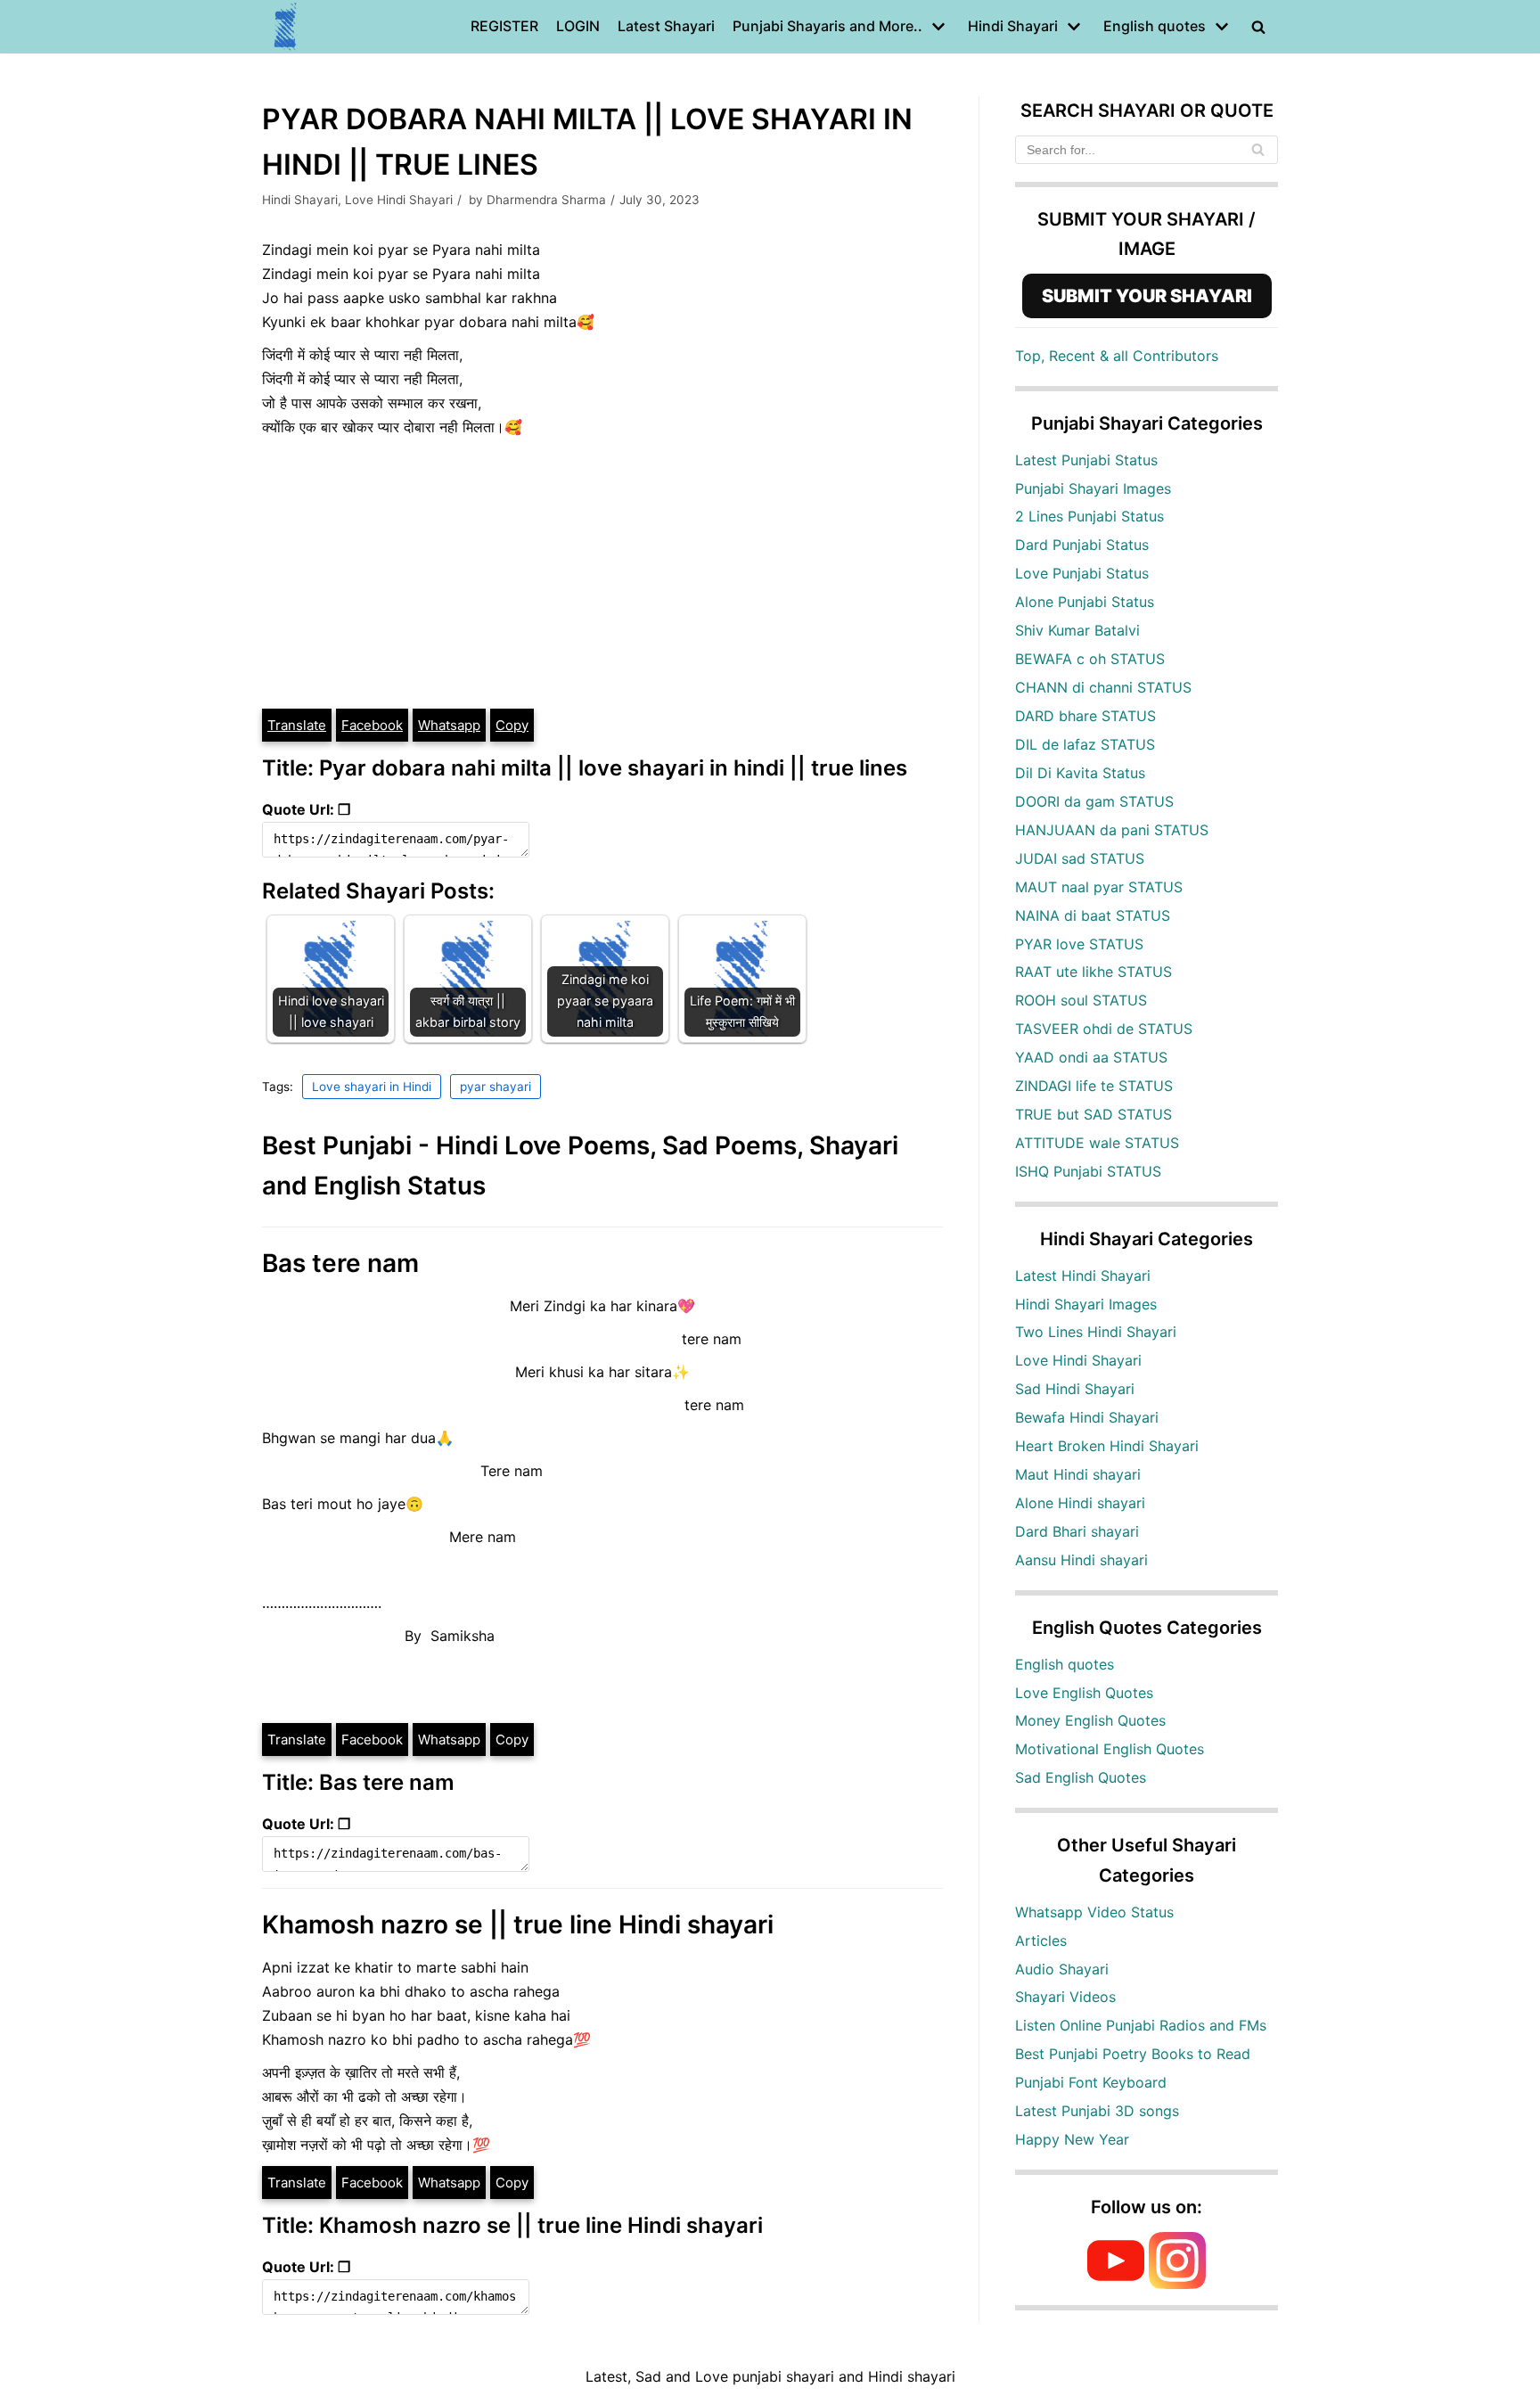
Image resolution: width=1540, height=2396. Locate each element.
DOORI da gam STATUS (1094, 801)
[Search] (1258, 150)
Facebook (372, 725)
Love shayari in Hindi (372, 1087)
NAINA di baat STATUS (1093, 915)
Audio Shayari (1062, 1969)
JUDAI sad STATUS (1080, 858)
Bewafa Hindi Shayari (1087, 1417)
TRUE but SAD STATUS (1094, 1114)
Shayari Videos (1065, 1997)
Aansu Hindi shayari (1081, 1560)
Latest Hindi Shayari (1083, 1276)
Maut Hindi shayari (1078, 1474)
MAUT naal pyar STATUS (1099, 887)
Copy (512, 725)
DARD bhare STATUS (1085, 716)
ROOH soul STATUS (1081, 1000)
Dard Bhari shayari (1077, 1531)
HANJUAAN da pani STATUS (1112, 830)
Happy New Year (1072, 2139)
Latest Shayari (666, 26)
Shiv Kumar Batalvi (1077, 630)
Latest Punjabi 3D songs (1097, 2111)
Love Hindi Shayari (399, 200)
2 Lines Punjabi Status (1089, 516)
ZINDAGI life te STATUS (1094, 1086)
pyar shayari (496, 1087)
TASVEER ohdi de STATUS (1104, 1029)
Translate (297, 725)
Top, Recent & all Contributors (1117, 356)
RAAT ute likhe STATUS (1094, 972)
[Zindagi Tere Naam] (286, 27)
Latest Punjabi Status (1086, 460)
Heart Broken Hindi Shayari (1107, 1446)
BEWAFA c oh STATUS (1090, 659)
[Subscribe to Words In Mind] (1116, 2284)
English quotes (1065, 1664)
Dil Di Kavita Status (1080, 773)
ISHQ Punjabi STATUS (1088, 1171)
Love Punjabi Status (1082, 573)
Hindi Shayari (300, 200)
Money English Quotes (1090, 1720)
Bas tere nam (340, 1263)
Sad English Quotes (1081, 1777)
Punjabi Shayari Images (1093, 488)
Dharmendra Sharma (546, 200)
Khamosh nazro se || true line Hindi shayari (518, 1924)
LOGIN (578, 26)
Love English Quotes (1084, 1693)
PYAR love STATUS (1079, 944)
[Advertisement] (602, 573)
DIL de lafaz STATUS (1085, 744)
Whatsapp (449, 725)
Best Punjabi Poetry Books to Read (1133, 2054)
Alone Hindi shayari (1080, 1503)
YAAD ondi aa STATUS (1091, 1057)
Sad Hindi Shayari (1075, 1389)
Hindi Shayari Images (1086, 1304)
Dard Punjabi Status (1082, 545)
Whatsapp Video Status (1094, 1912)
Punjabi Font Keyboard (1091, 2082)
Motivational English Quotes (1110, 1749)
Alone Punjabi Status (1085, 602)
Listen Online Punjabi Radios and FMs (1141, 2025)
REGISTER (504, 26)
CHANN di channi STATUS (1103, 687)
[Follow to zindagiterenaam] (1177, 2284)
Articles (1041, 1941)
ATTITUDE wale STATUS (1097, 1143)
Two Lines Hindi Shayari (1096, 1332)
